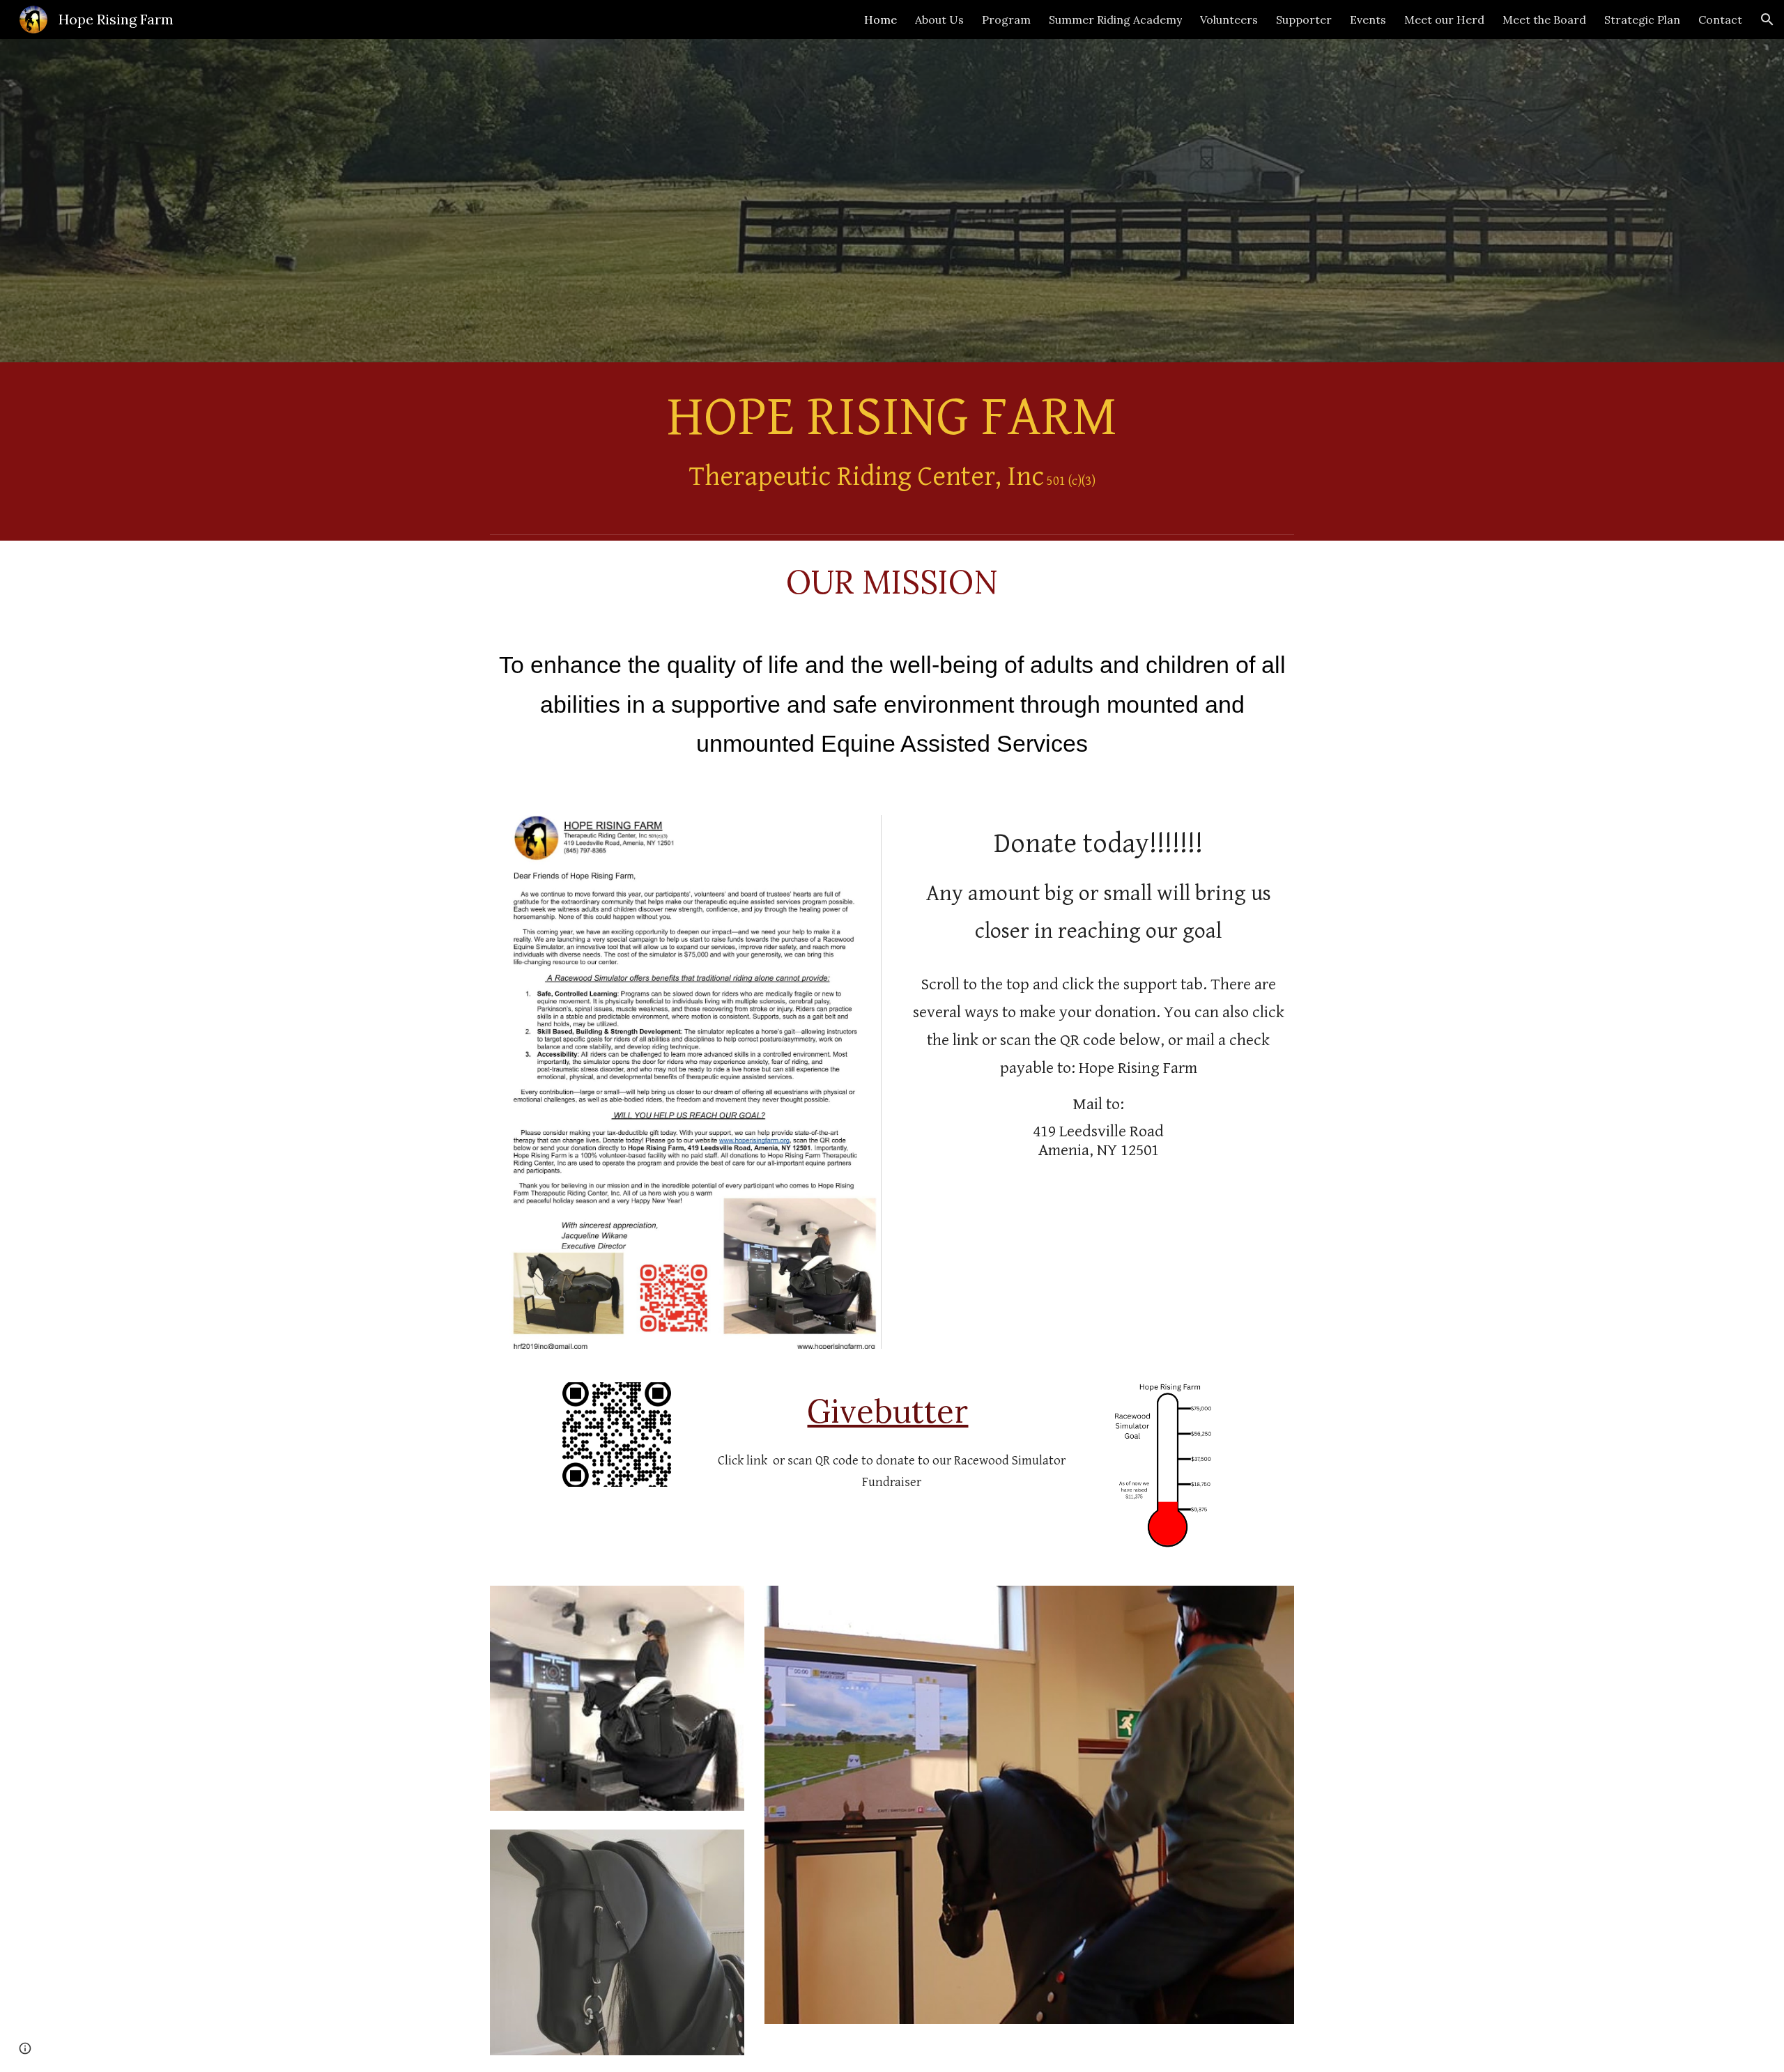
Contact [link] (1720, 20)
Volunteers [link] (1229, 20)
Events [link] (1368, 20)
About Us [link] (939, 20)
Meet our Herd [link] (1444, 20)
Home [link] (881, 20)
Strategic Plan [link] (1642, 20)
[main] (892, 445)
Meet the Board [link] (1544, 20)
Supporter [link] (1304, 20)
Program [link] (1006, 20)
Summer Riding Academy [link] (1115, 20)
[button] (1767, 20)
